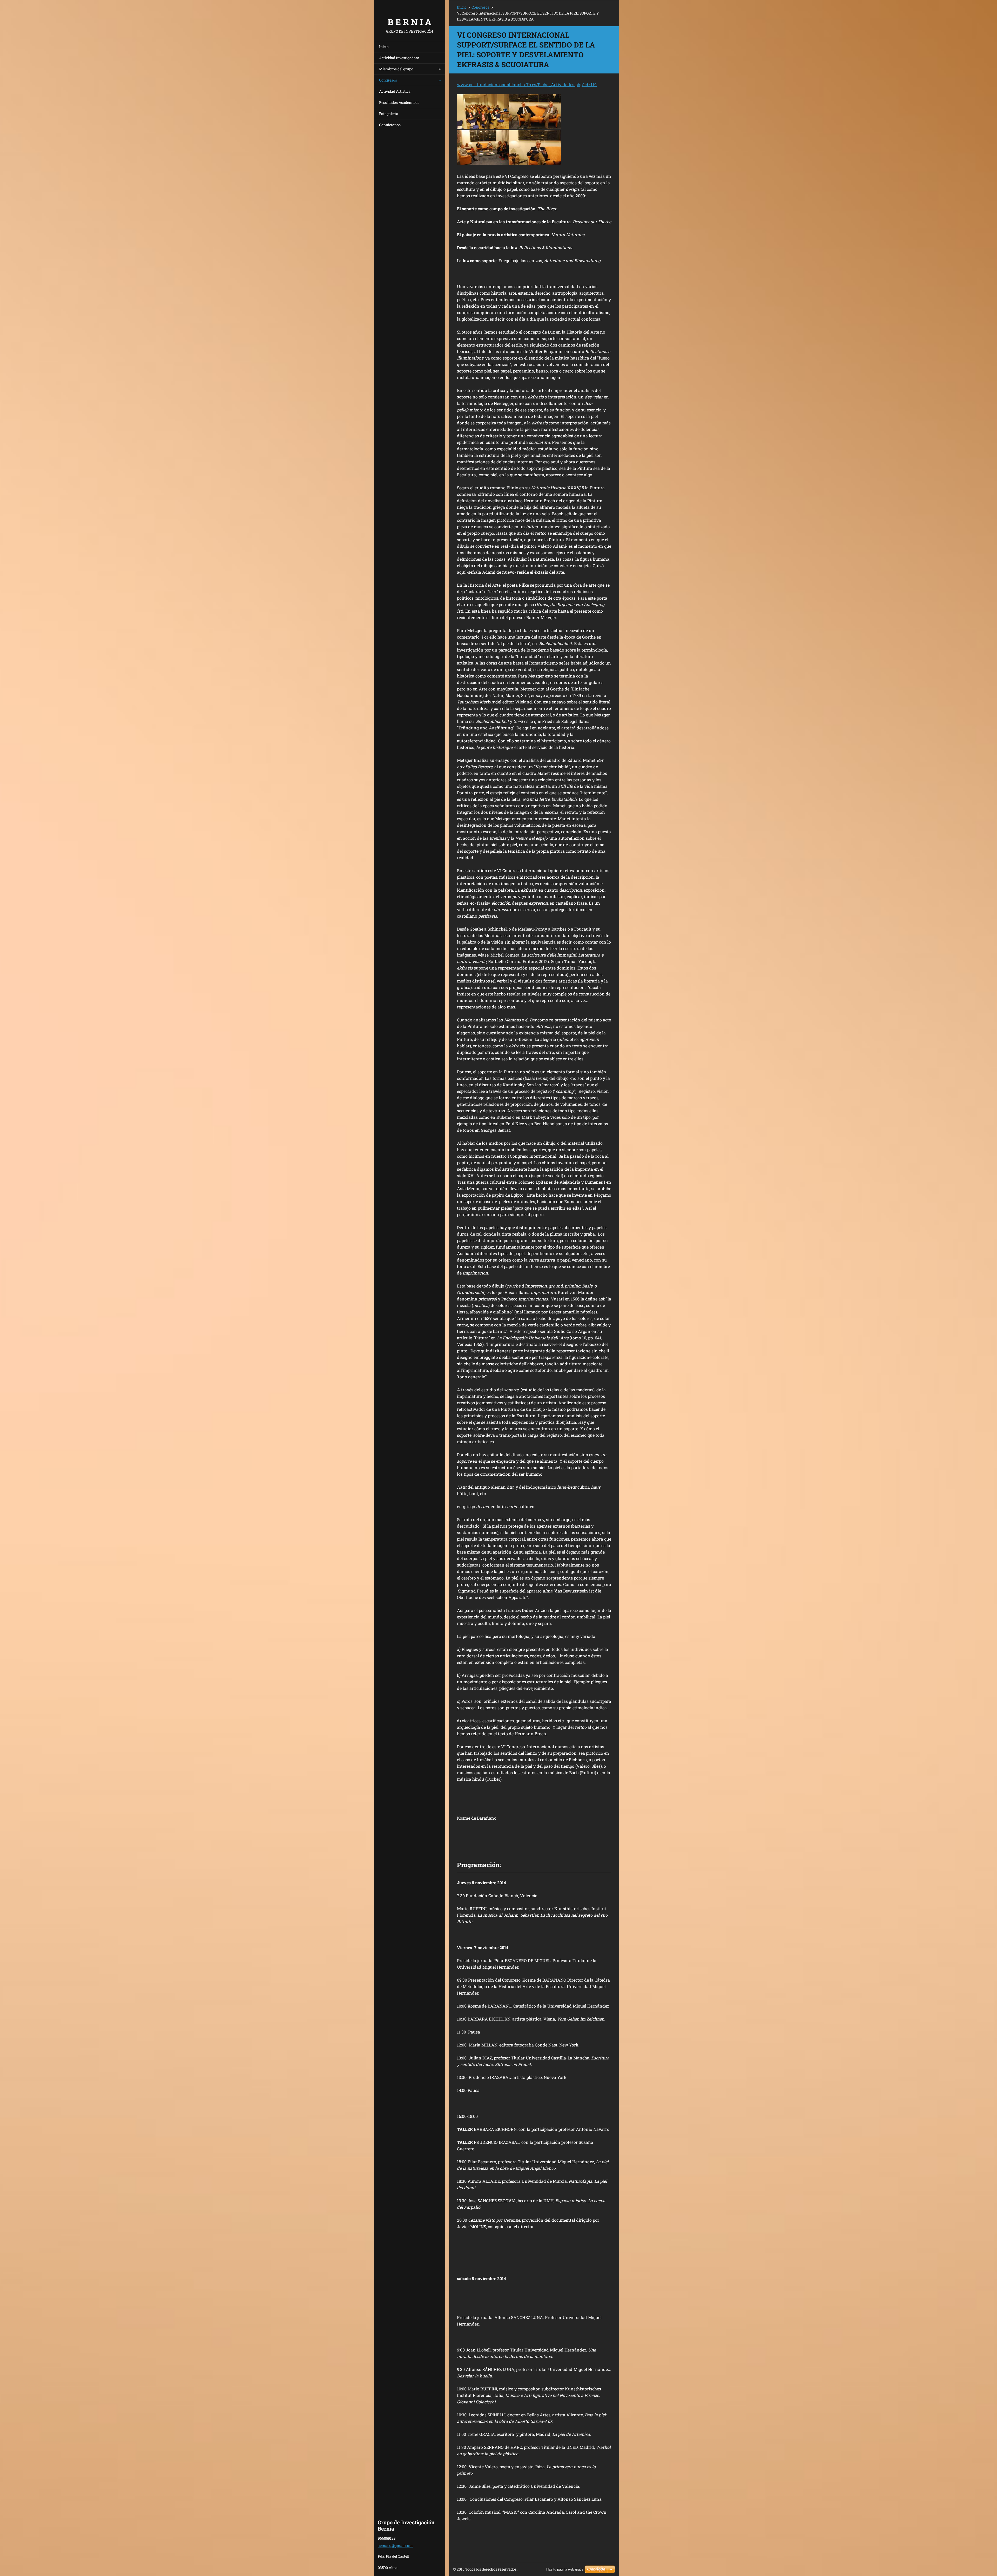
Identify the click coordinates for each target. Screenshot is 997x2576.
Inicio (384, 47)
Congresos (388, 80)
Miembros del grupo (396, 69)
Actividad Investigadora (399, 58)
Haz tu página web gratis (565, 2569)
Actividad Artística (395, 91)
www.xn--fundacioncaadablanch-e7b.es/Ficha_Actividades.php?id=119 (527, 84)
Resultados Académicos (399, 102)
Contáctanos (390, 125)
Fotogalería (389, 114)
